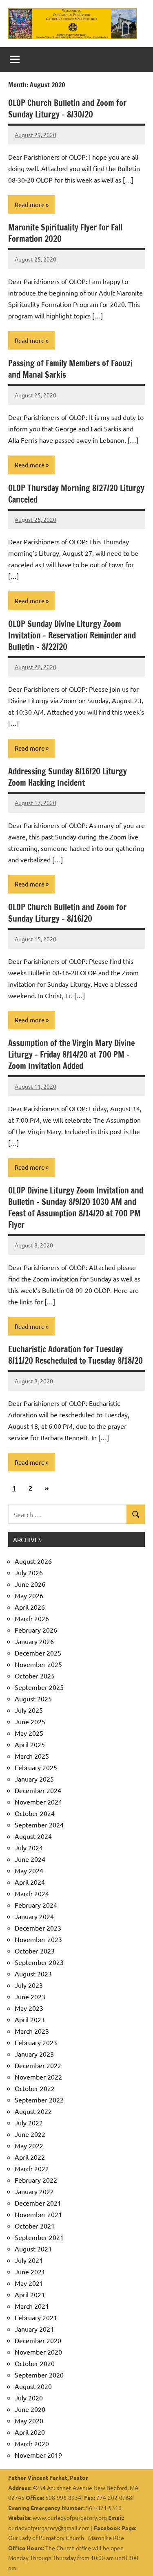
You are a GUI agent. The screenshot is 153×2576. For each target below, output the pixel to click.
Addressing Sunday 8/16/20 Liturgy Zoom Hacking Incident (68, 777)
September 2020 (39, 2375)
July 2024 (29, 1847)
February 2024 (36, 1905)
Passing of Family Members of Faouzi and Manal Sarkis (70, 369)
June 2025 (30, 1721)
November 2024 (38, 1802)
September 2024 (39, 1825)
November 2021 (38, 2214)
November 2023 (38, 1939)
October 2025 (35, 1676)
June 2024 (30, 1859)
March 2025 (32, 1756)
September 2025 (39, 1687)
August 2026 (33, 1561)
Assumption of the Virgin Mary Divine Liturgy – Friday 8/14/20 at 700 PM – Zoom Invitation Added (71, 1055)
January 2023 (34, 2054)
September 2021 (39, 2237)
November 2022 (38, 2077)
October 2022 (35, 2088)
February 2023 (36, 2042)
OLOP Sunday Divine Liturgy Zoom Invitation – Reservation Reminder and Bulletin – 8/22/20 (72, 635)
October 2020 (35, 2363)
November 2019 (38, 2455)
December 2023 (38, 1928)
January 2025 (34, 1779)
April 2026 (30, 1607)
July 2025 (29, 1710)
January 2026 (34, 1641)
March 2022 (32, 2168)
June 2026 (30, 1584)
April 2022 (30, 2157)
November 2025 (38, 1664)
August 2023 (33, 1974)
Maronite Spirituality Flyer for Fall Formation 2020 (65, 233)
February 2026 (36, 1630)
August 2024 (33, 1836)
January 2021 (34, 2329)
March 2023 (32, 2031)
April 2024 (30, 1882)
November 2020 (38, 2352)
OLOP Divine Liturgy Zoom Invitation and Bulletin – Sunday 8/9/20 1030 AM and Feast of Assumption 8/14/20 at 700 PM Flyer (76, 1208)
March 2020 (32, 2443)
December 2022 (38, 2065)
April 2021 (30, 2294)
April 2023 (30, 2019)
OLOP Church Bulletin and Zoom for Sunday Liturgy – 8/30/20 (67, 109)
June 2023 (30, 1996)
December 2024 (38, 1790)
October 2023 (35, 1951)
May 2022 (29, 2145)
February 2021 (36, 2317)
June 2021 (30, 2271)
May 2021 (29, 2283)
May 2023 (29, 2008)
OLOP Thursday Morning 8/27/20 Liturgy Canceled (76, 494)
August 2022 (33, 2111)
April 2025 (30, 1744)
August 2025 (33, 1699)
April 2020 (30, 2432)
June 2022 (30, 2134)
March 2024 (32, 1893)
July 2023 (29, 1985)
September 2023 (39, 1962)
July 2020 (29, 2398)
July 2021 (29, 2260)
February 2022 (36, 2180)
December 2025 (38, 1653)
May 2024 (29, 1870)
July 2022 (29, 2123)
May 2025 (29, 1733)
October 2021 (35, 2226)
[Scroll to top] (136, 2559)
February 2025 (36, 1767)
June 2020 (30, 2409)
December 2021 (38, 2203)
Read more (30, 204)
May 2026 (29, 1595)
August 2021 (33, 2249)
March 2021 (32, 2306)
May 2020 (29, 2420)
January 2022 (34, 2191)
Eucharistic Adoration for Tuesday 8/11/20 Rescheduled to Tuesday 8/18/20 (75, 1355)
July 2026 (29, 1572)
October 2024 (35, 1813)
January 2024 (34, 1916)
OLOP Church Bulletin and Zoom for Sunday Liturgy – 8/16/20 (67, 913)
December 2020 (38, 2340)
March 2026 (32, 1618)
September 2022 (39, 2100)
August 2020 (33, 2386)
